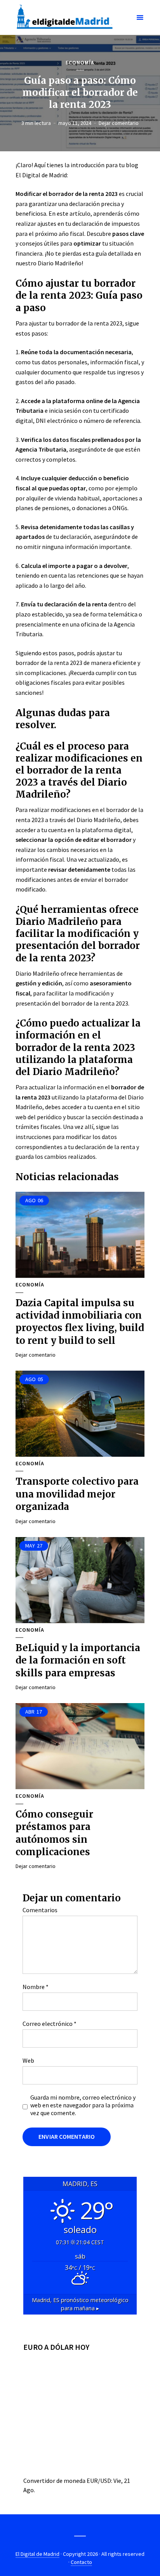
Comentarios (40, 1910)
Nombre (36, 1987)
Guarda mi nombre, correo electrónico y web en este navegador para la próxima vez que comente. (83, 2105)
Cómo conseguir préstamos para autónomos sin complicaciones (54, 1833)
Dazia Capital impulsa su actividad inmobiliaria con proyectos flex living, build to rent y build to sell (80, 1322)
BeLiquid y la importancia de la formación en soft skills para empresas (78, 1660)
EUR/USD (99, 2481)
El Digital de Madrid (37, 2554)
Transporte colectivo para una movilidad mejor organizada (77, 1494)
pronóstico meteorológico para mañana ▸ (80, 2304)
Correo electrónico (50, 2024)
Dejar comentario (119, 123)
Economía (80, 63)
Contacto (81, 2562)
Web (28, 2060)
